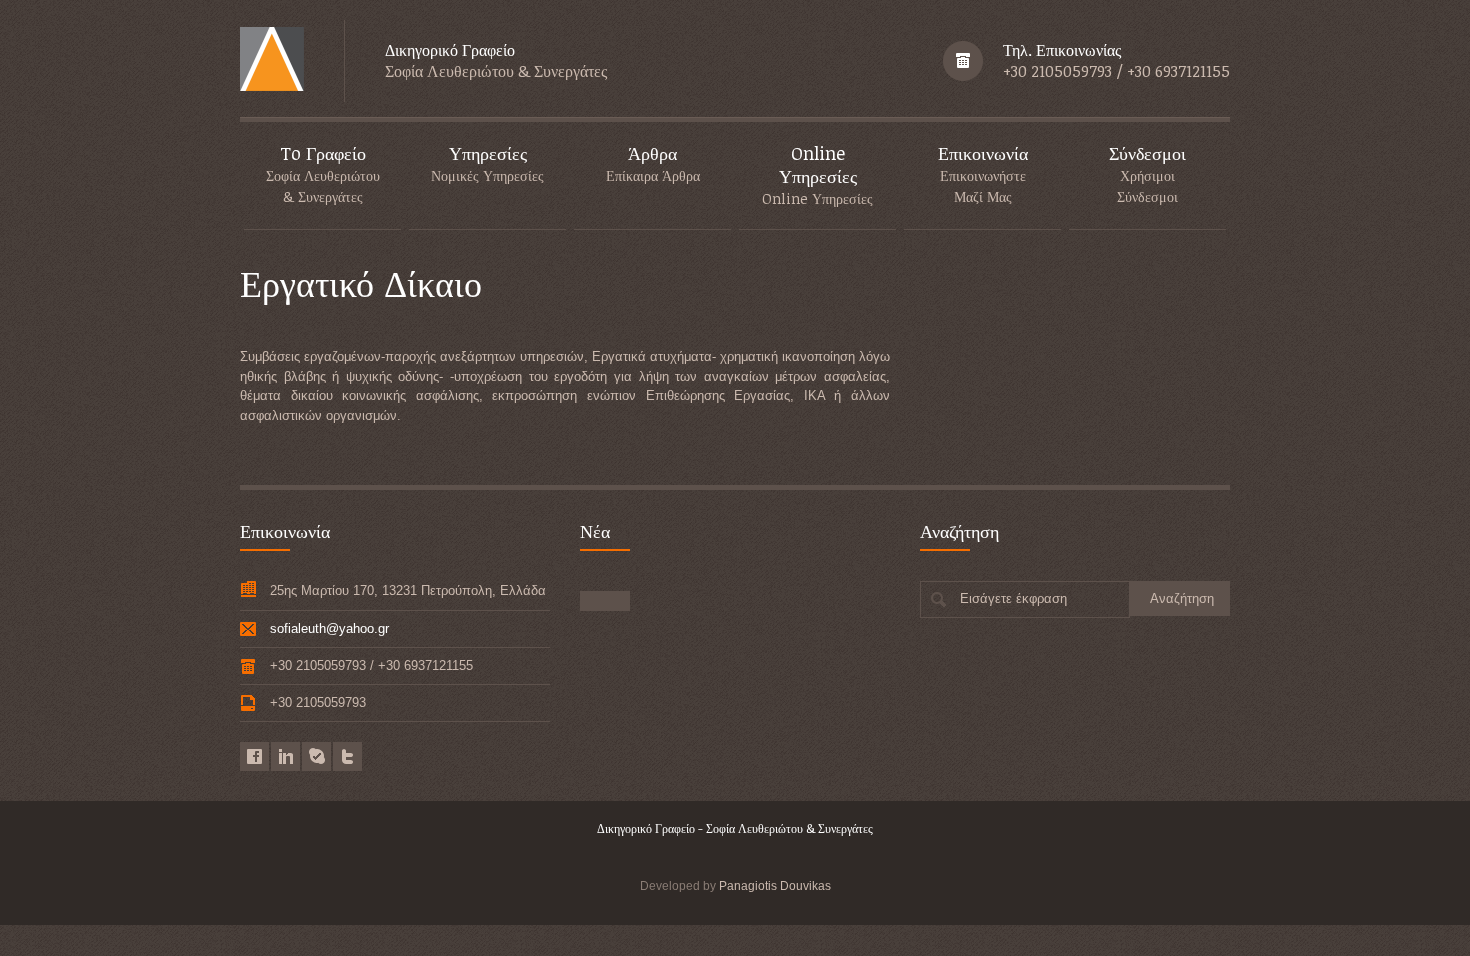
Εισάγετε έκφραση (1013, 598)
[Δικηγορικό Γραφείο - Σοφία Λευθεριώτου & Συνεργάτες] (272, 60)
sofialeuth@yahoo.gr (329, 628)
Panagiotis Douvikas (775, 886)
